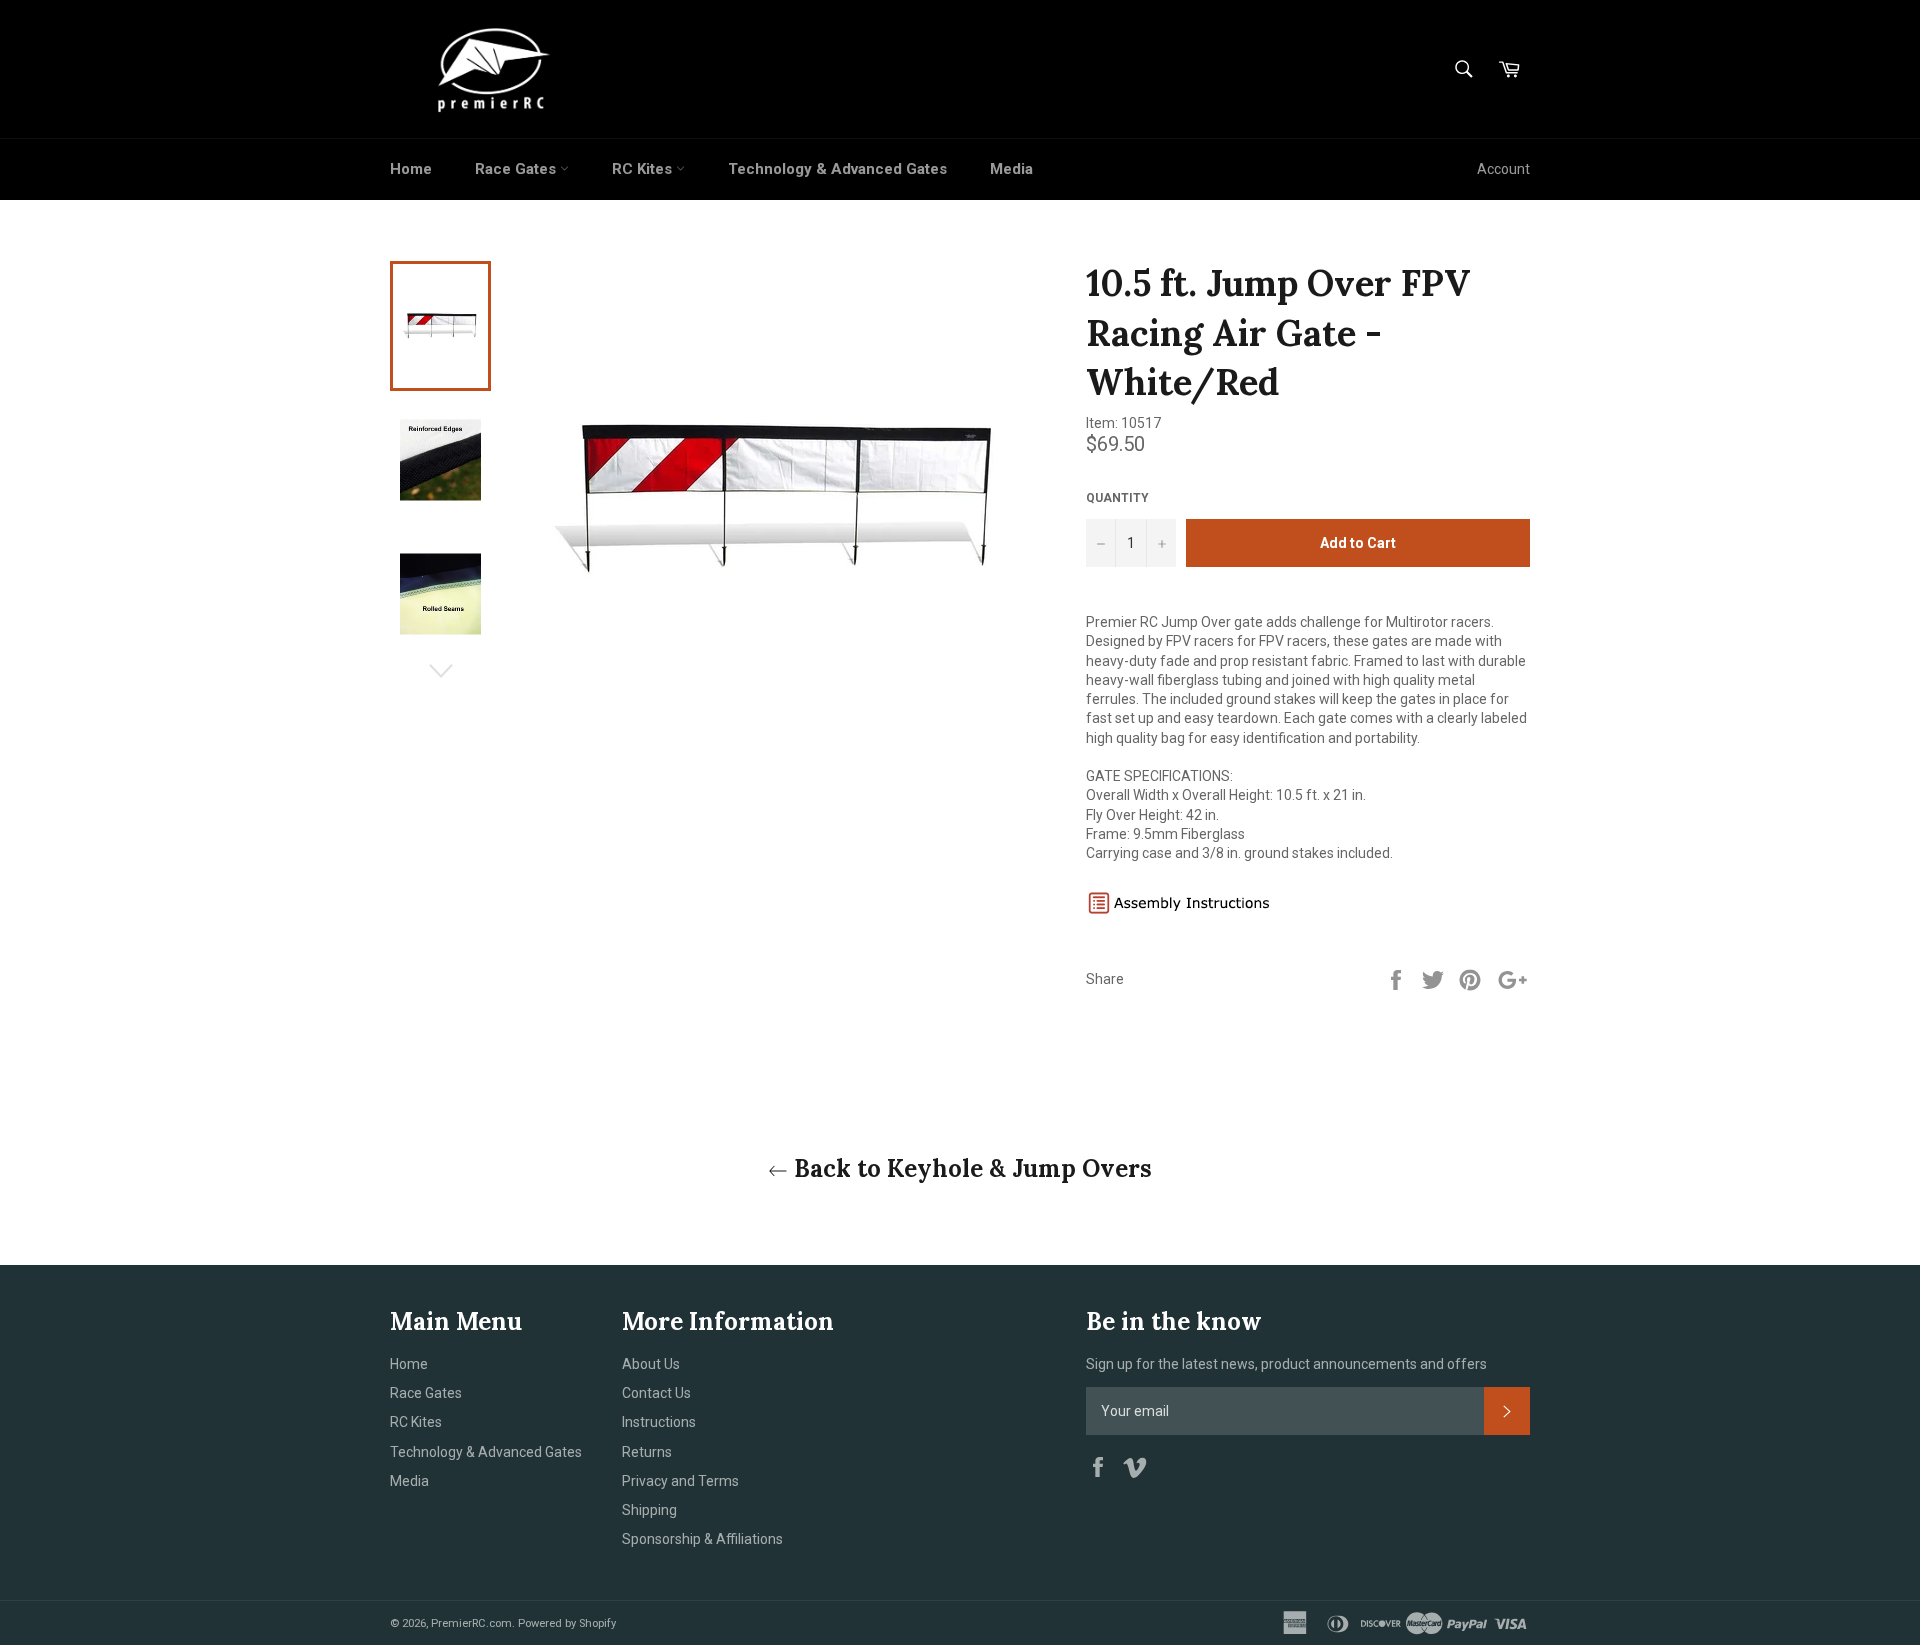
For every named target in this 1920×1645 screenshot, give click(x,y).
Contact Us (656, 1393)
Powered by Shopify (567, 1623)
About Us (651, 1364)
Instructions (659, 1422)
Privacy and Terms (680, 1481)
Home (411, 169)
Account (1503, 169)
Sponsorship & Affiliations (702, 1539)
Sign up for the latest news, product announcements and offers (1286, 1364)
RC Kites (644, 169)
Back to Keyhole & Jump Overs (970, 1168)
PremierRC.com (471, 1623)
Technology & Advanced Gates (837, 169)
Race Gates (517, 169)
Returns (647, 1452)
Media (1011, 169)
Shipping (649, 1510)
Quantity (1117, 498)
